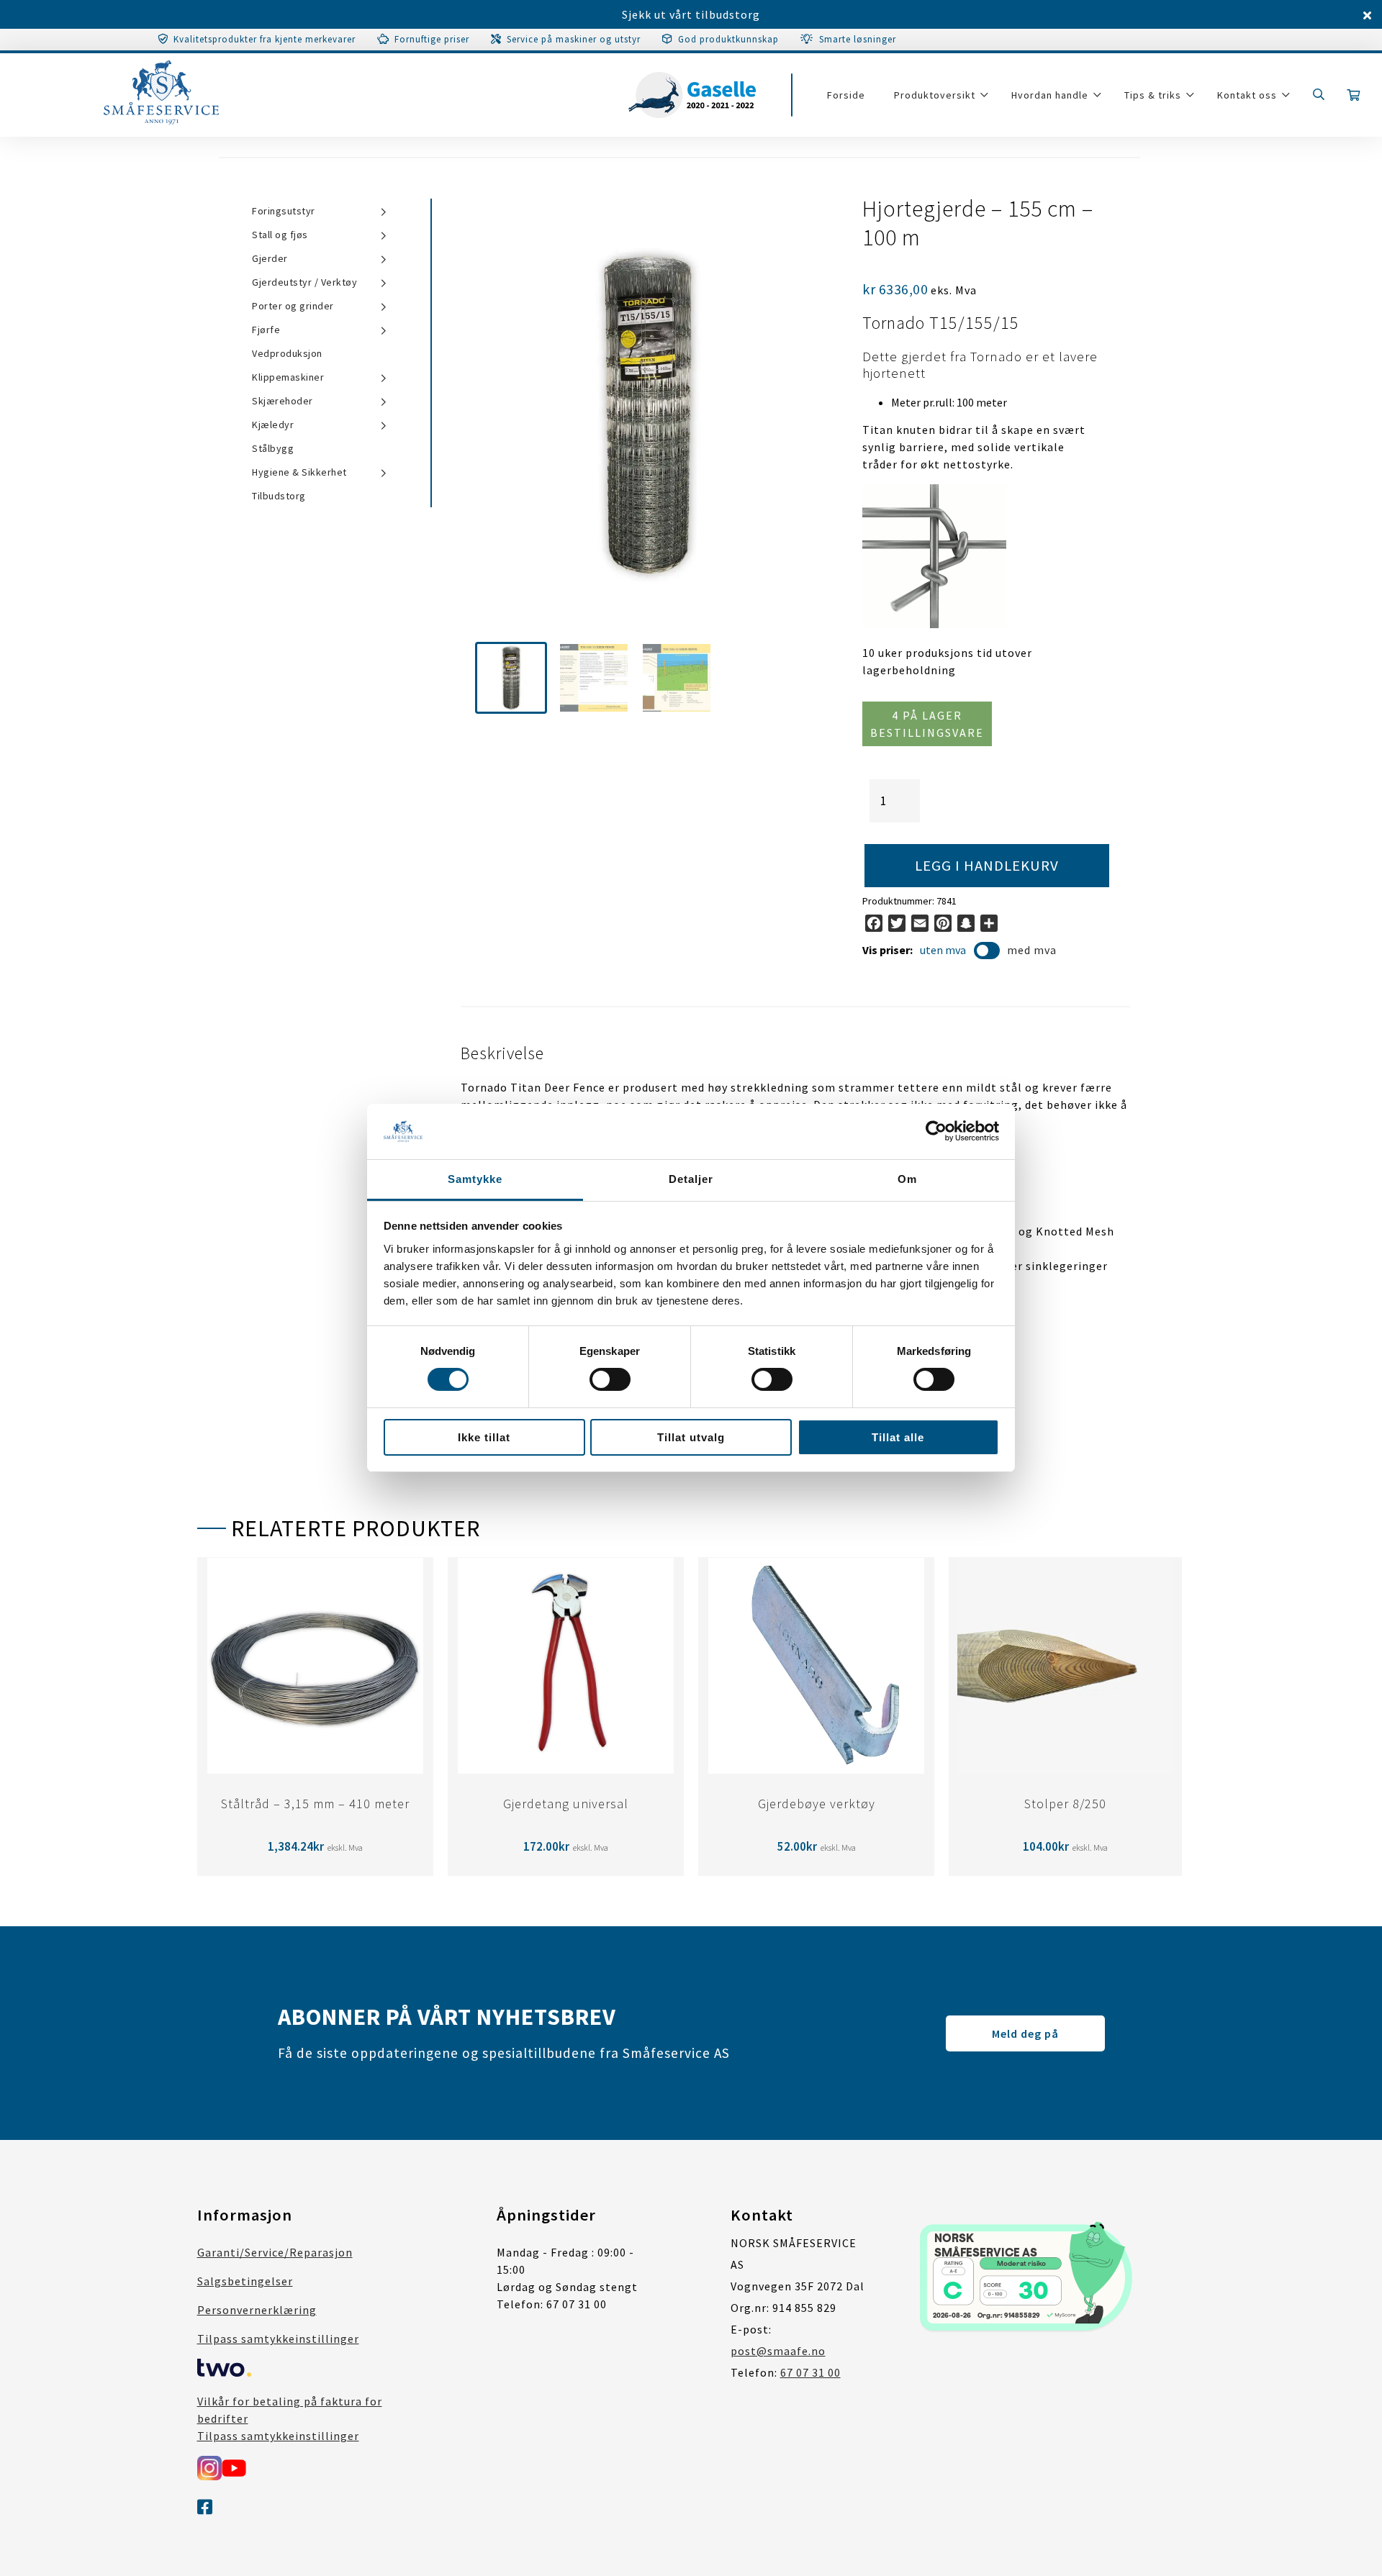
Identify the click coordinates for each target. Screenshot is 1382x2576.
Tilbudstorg (279, 496)
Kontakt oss (1247, 95)
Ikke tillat (484, 1437)
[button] (511, 678)
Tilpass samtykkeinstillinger (278, 2339)
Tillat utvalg (691, 1437)
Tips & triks (1153, 95)
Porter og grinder (293, 306)
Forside (846, 95)
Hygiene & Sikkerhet (299, 472)
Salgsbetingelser (245, 2281)
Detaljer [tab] (691, 1179)
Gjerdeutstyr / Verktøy (304, 282)
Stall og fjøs (280, 235)
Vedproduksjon (287, 353)
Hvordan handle (1050, 95)
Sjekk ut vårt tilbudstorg (691, 14)
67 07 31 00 (810, 2372)
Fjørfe (266, 330)
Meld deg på (1025, 2033)
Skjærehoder (283, 401)
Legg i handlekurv (987, 866)
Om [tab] (907, 1179)
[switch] (610, 1379)
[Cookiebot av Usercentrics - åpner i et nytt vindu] (936, 1131)
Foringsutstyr (284, 211)
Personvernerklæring (257, 2310)
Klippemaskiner (288, 377)
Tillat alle (898, 1437)
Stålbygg (273, 448)
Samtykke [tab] (475, 1179)
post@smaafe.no (778, 2351)
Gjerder (270, 258)
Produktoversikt (935, 95)
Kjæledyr (273, 425)
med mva (1032, 950)
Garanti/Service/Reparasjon (275, 2252)
